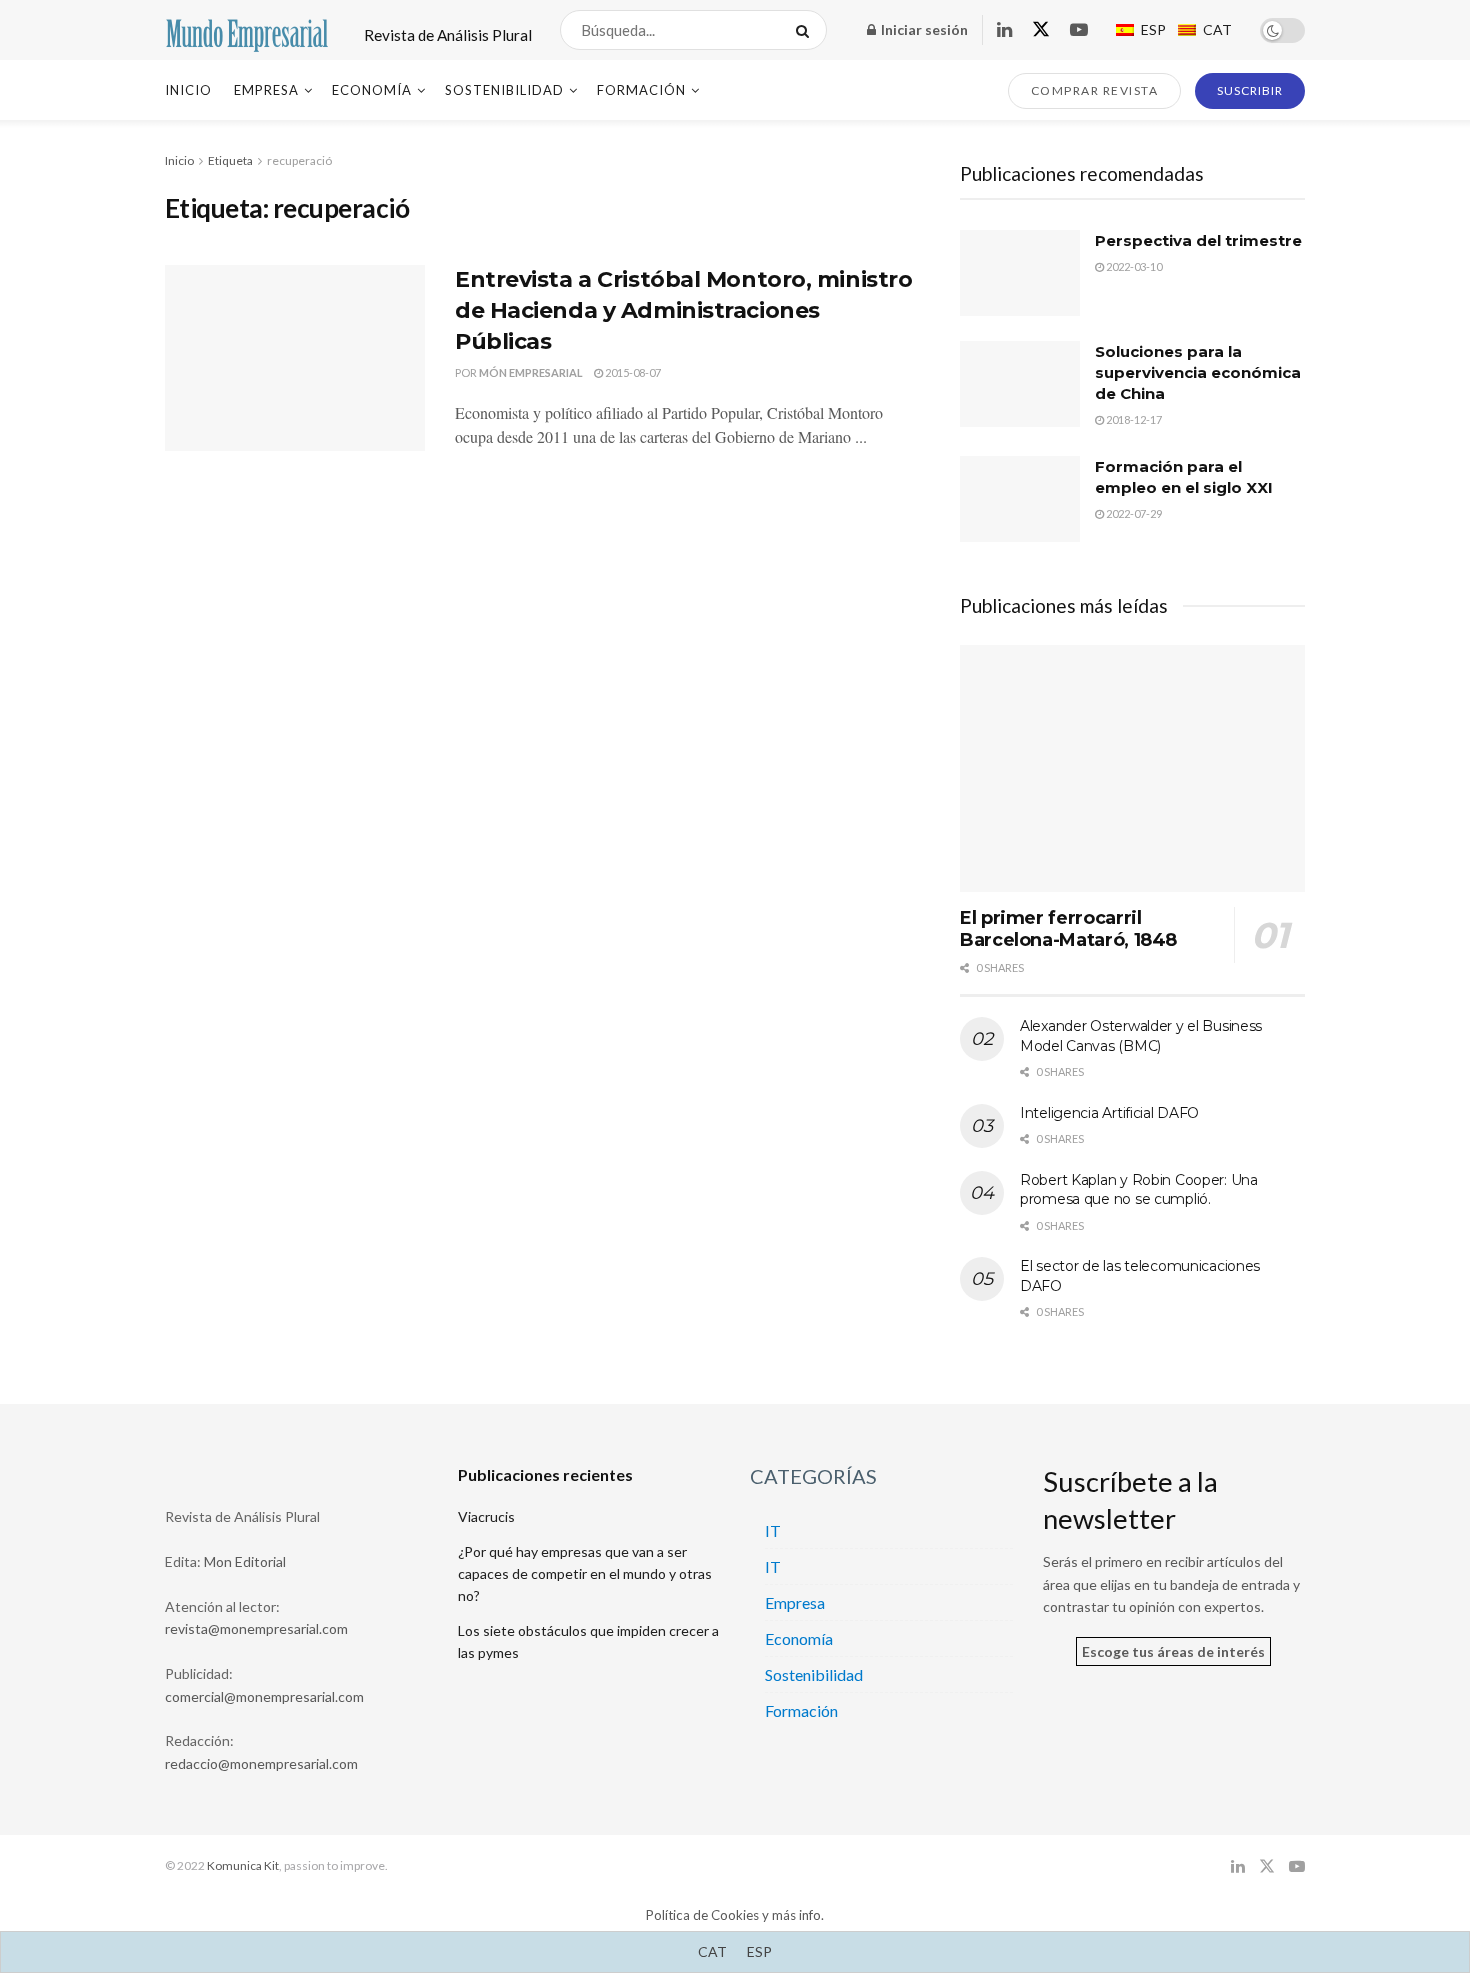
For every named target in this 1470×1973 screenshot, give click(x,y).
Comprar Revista (1095, 90)
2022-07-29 (1133, 513)
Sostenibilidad (504, 90)
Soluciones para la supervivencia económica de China (1198, 372)
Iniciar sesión (923, 29)
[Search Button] (806, 30)
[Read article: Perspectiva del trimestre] (1020, 273)
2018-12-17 (1133, 419)
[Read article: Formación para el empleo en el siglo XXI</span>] (1020, 499)
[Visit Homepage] (247, 30)
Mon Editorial (245, 1561)
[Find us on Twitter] (1041, 30)
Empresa (266, 90)
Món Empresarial (531, 372)
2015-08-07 (632, 372)
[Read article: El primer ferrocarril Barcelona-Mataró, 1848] (1132, 768)
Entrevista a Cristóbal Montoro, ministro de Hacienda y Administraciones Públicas (683, 310)
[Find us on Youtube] (1079, 30)
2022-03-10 (1133, 266)
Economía (372, 90)
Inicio (188, 90)
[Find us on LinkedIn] (1004, 30)
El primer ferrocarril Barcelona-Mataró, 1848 (1068, 929)
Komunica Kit (243, 1865)
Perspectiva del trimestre (1198, 240)
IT (773, 1530)
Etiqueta (230, 160)
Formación (641, 90)
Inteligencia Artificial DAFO (1109, 1113)
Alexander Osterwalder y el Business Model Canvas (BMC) (1141, 1036)
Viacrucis (486, 1516)
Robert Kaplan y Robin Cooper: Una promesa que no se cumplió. (1139, 1190)
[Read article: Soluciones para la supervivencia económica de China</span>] (1020, 384)
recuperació (299, 160)
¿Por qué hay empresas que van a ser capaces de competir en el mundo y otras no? (585, 1574)
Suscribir (1250, 90)
